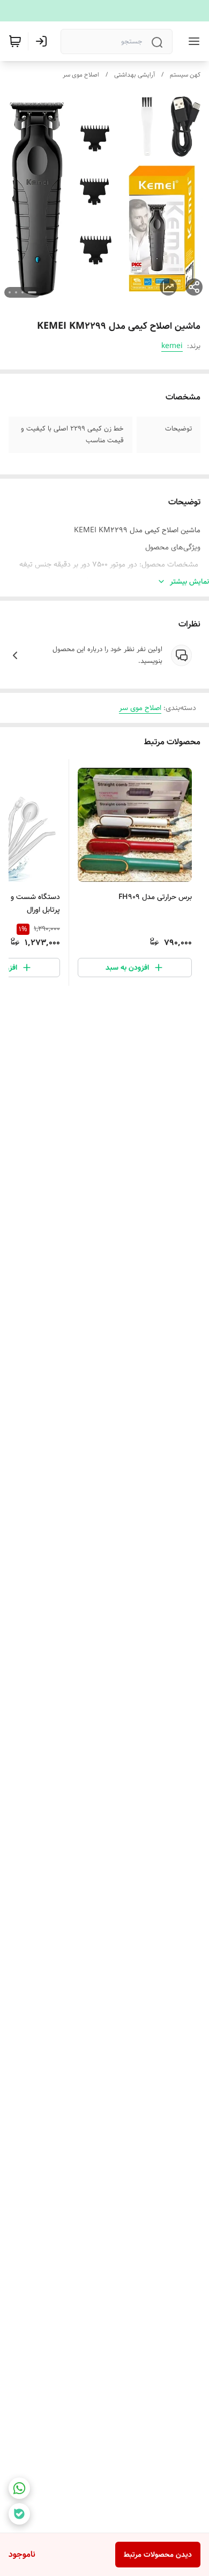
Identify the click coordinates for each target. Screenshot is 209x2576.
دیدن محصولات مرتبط (158, 2555)
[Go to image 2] (23, 292)
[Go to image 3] (16, 292)
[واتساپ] (19, 2488)
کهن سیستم (185, 75)
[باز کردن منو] (192, 41)
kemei (172, 346)
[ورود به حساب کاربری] (43, 41)
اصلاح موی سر (81, 75)
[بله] (19, 2514)
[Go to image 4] (10, 292)
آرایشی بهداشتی (135, 75)
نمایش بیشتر (189, 581)
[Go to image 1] (32, 292)
